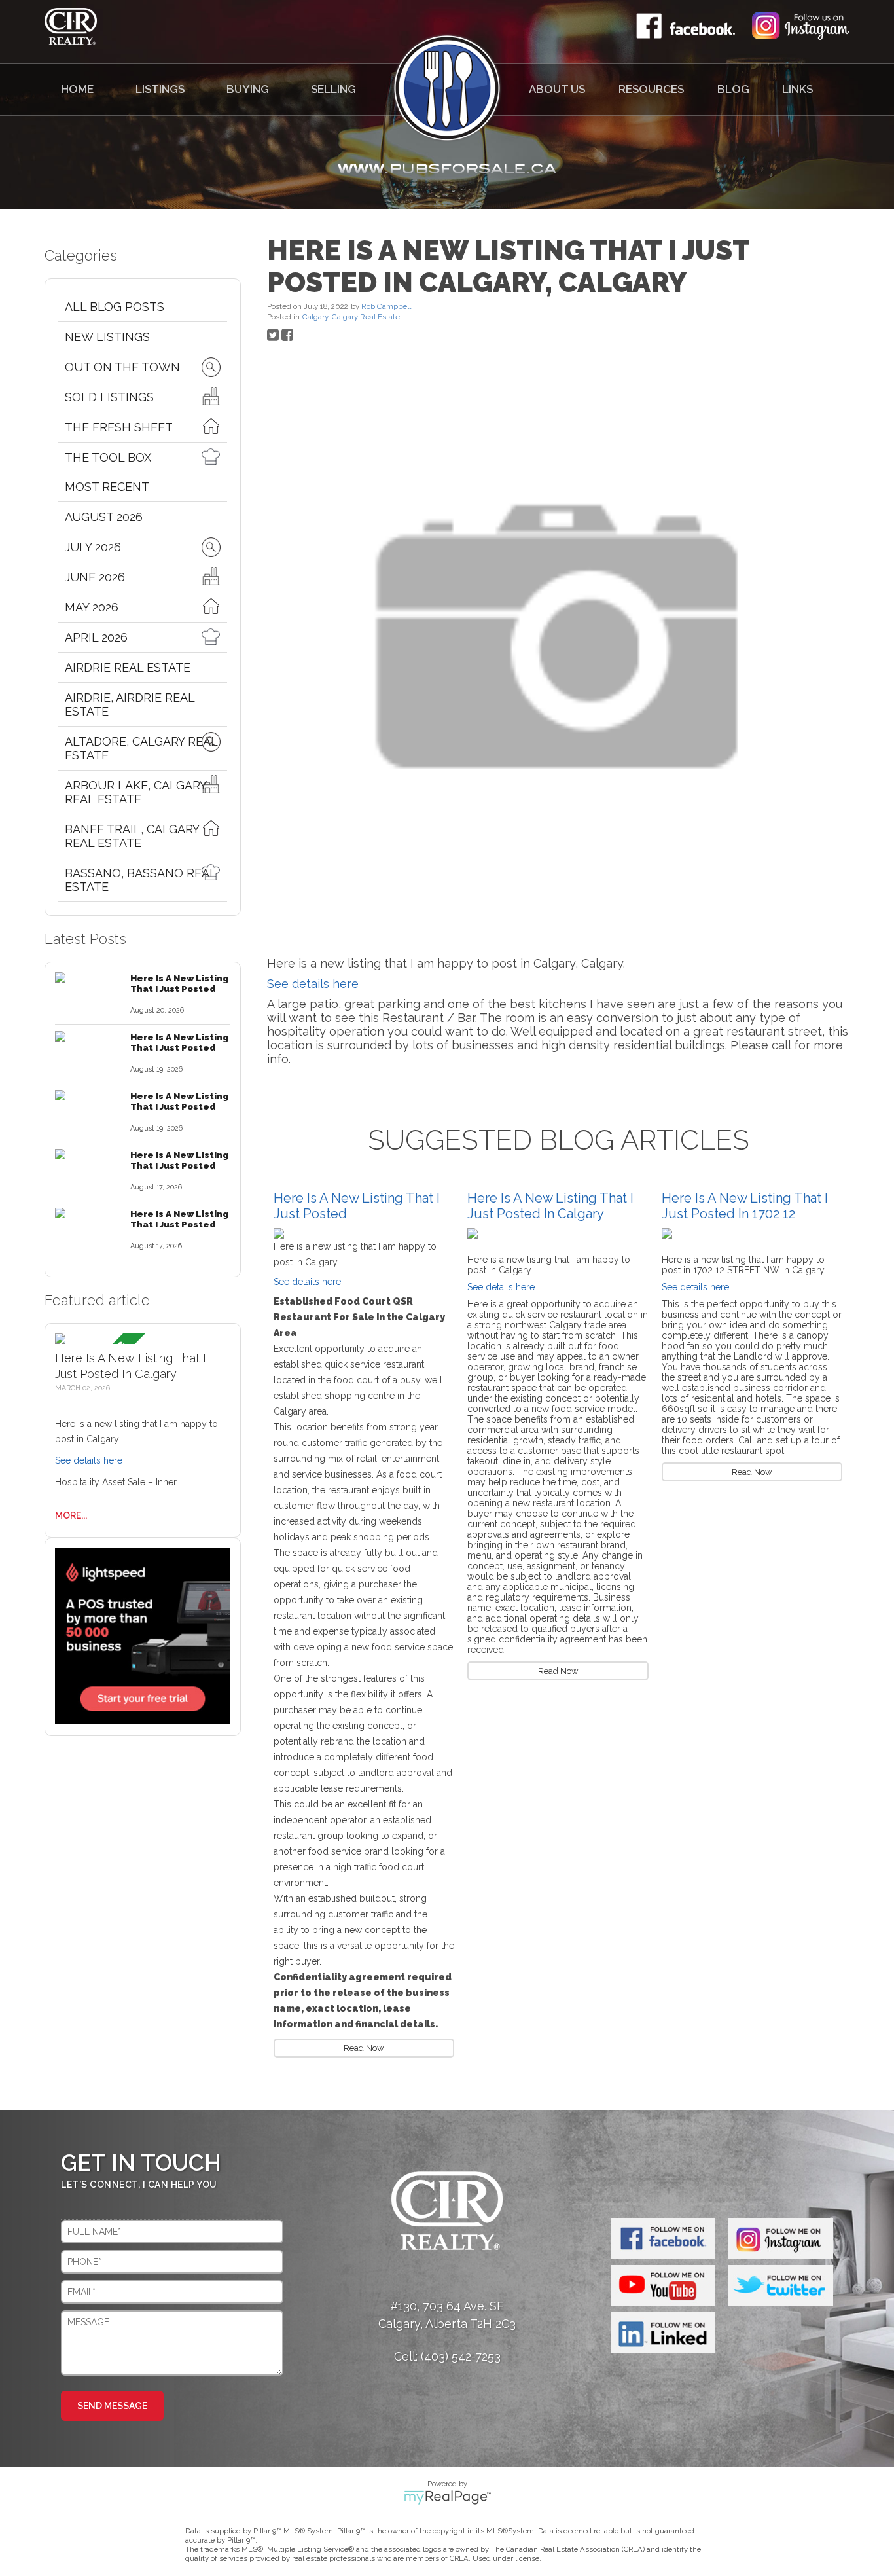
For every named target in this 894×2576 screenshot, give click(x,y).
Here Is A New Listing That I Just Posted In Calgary (550, 1206)
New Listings (107, 337)
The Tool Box (108, 457)
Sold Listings (109, 397)
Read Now (364, 2048)
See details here (89, 1460)
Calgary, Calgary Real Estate (351, 317)
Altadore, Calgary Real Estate (141, 748)
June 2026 (95, 577)
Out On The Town (122, 367)
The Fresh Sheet (119, 427)
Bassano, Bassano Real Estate (140, 880)
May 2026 (92, 607)
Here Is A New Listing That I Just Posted (179, 983)
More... (71, 1515)
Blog (733, 89)
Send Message (112, 2406)
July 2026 (93, 547)
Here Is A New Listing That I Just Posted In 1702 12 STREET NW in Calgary (745, 1214)
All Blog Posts (115, 307)
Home (77, 89)
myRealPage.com (447, 2497)
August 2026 (104, 517)
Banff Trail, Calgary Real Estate (132, 836)
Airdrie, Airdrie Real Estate (130, 704)
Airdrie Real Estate (128, 667)
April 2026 (96, 637)
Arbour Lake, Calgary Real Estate (135, 792)
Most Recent (107, 487)
